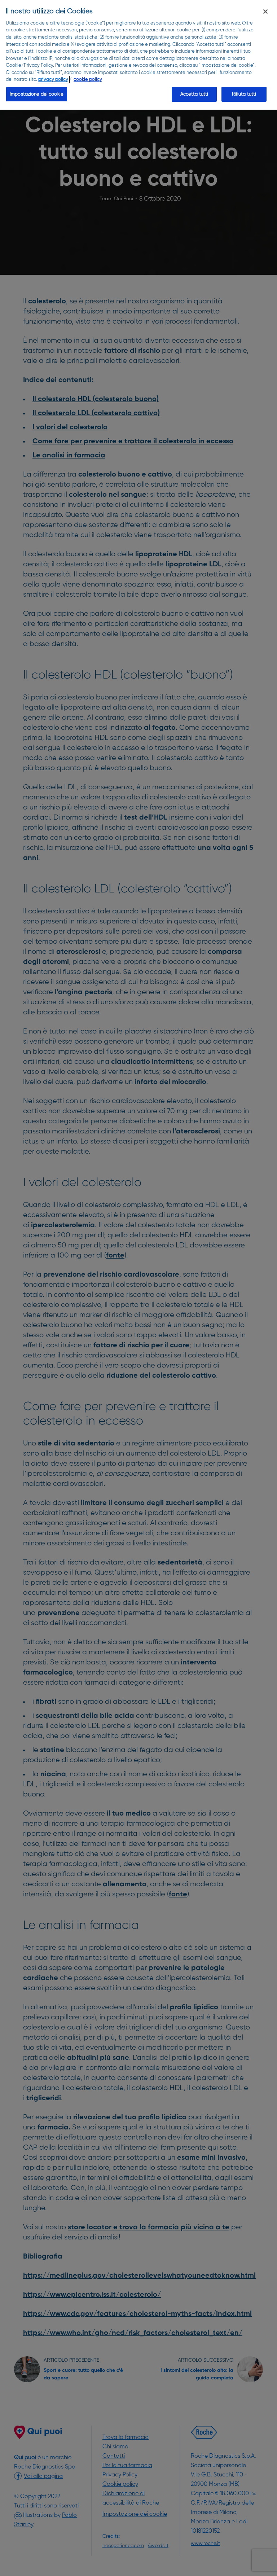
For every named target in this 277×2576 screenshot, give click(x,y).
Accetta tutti (194, 94)
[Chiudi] (265, 12)
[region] (138, 55)
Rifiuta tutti (244, 94)
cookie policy (88, 80)
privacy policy (53, 80)
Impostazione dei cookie (37, 94)
